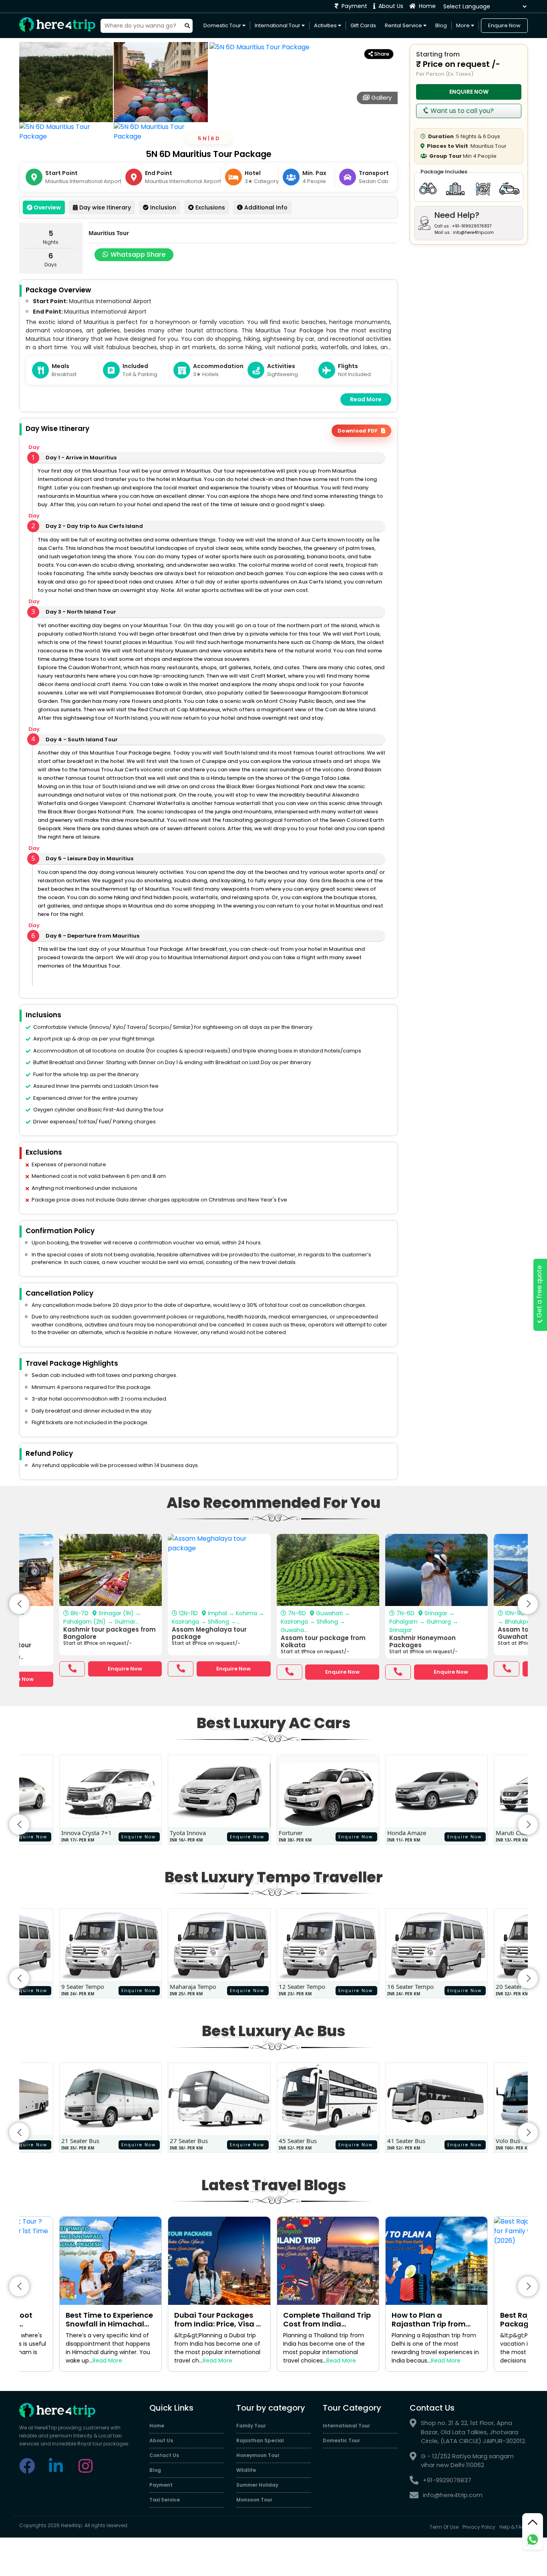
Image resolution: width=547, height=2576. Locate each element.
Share (381, 54)
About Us (390, 6)
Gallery (381, 98)
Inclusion (162, 207)
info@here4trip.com (453, 2495)
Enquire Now (504, 25)
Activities (326, 25)
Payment (354, 6)
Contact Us (164, 2455)
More (464, 25)
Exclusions (209, 207)
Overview (47, 207)
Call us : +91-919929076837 (463, 226)
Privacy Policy (479, 2527)
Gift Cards (363, 25)
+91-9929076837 (447, 2480)
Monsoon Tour (254, 2500)
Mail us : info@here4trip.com (464, 232)
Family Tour (251, 2426)
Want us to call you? (461, 111)
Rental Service (404, 25)
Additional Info (265, 207)
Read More (366, 399)
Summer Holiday (257, 2485)
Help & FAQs (514, 2527)
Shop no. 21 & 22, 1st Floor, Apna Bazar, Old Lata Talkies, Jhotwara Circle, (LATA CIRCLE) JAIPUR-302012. (474, 2432)
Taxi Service (165, 2500)
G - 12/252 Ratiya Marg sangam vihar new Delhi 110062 (467, 2461)
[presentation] (19, 1604)
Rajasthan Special (260, 2440)
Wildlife (246, 2470)
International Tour (278, 25)
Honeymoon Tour (258, 2455)
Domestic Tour (223, 25)
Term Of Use (444, 2527)
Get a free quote (539, 1293)
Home (426, 6)
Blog (441, 25)
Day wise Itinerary (104, 207)
